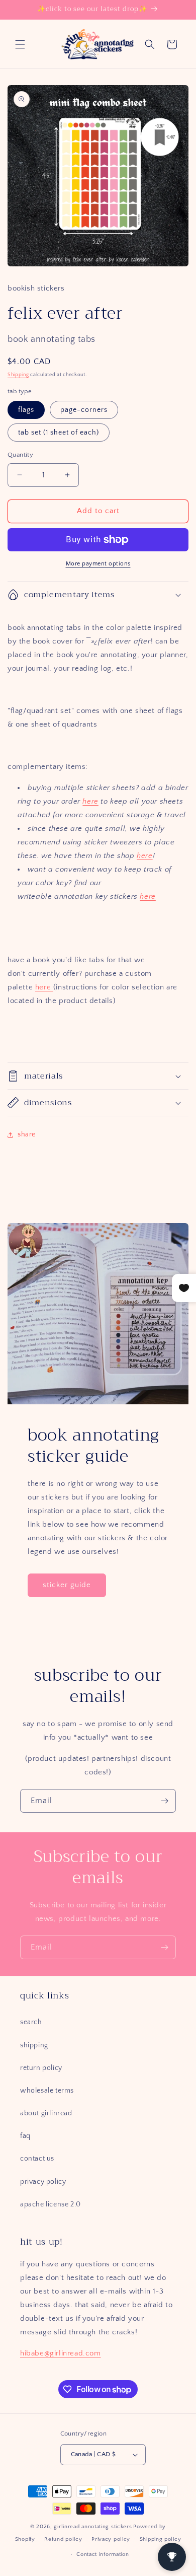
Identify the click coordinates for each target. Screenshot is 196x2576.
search (31, 2022)
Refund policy (63, 2539)
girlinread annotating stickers (93, 2527)
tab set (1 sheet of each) (59, 433)
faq (25, 2136)
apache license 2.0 (51, 2204)
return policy (41, 2068)
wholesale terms (47, 2091)
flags (26, 410)
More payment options (98, 564)
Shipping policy (161, 2539)
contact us (37, 2159)
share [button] (27, 1134)
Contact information (103, 2554)
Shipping (18, 375)
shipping (34, 2045)
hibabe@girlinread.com (61, 2353)
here (90, 801)
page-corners (84, 410)
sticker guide (67, 1585)
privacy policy (43, 2182)
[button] (20, 44)
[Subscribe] (164, 1801)
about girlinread (46, 2113)
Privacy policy (111, 2539)
